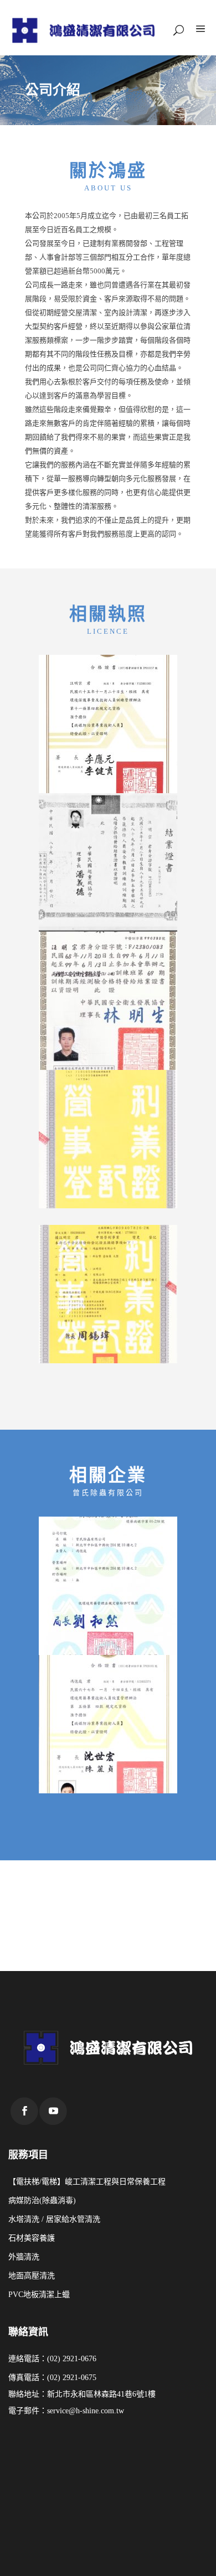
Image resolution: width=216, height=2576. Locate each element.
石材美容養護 (32, 2238)
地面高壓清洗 (32, 2276)
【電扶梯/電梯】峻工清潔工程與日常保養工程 (87, 2182)
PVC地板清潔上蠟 (39, 2295)
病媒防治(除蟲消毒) (42, 2200)
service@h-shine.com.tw (86, 2411)
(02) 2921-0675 (72, 2378)
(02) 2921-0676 (72, 2359)
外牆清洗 (24, 2257)
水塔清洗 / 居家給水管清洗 (54, 2219)
